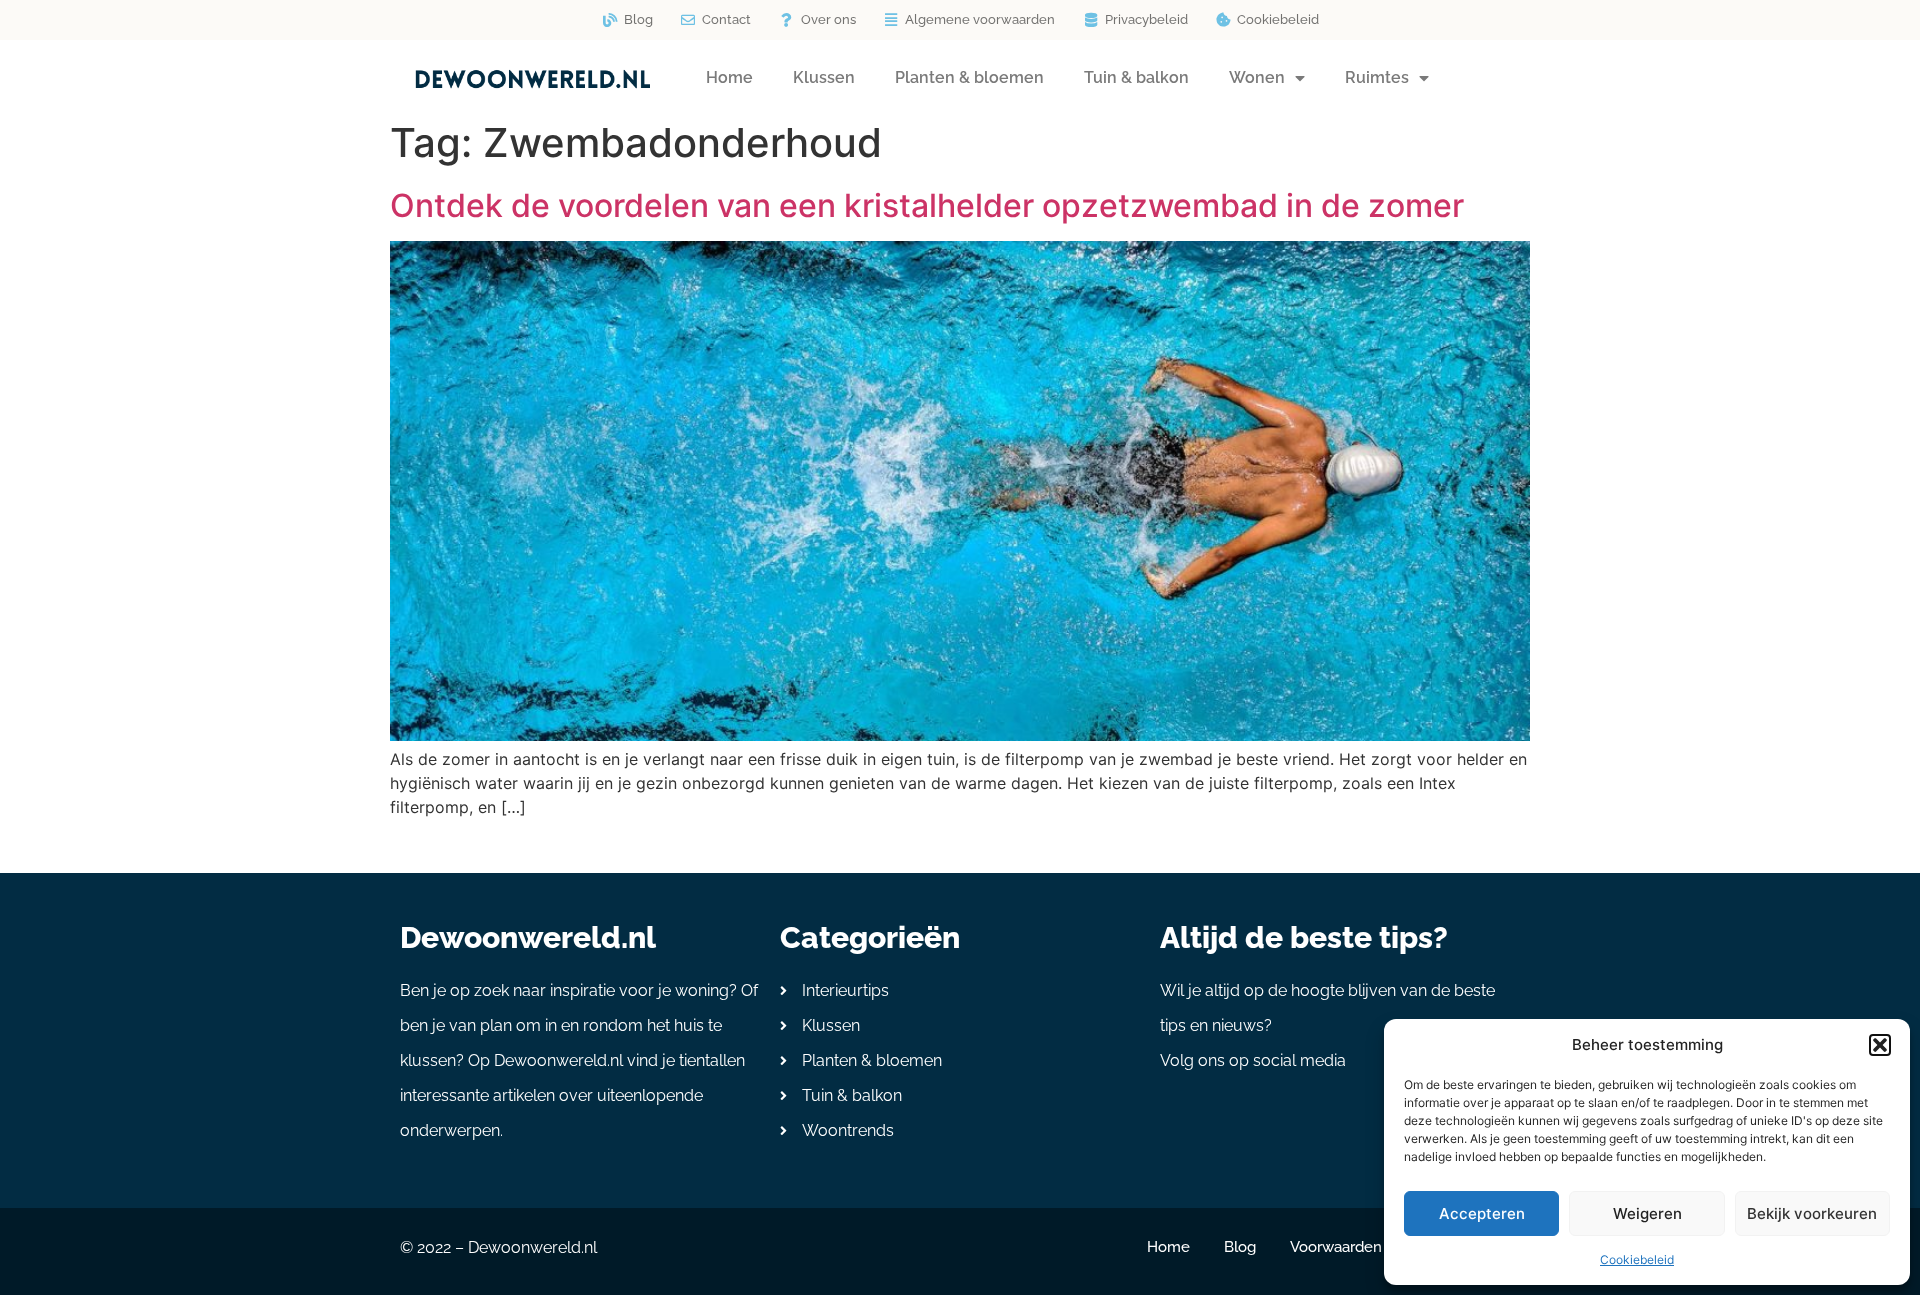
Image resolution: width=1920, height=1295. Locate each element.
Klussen (824, 77)
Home (729, 77)
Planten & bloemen (969, 77)
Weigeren (1647, 1213)
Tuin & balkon (1136, 77)
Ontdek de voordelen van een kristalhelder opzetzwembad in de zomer (927, 205)
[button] (1880, 1045)
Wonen (1257, 77)
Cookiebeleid (1637, 1259)
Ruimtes (1377, 77)
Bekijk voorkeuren (1812, 1213)
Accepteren (1482, 1213)
